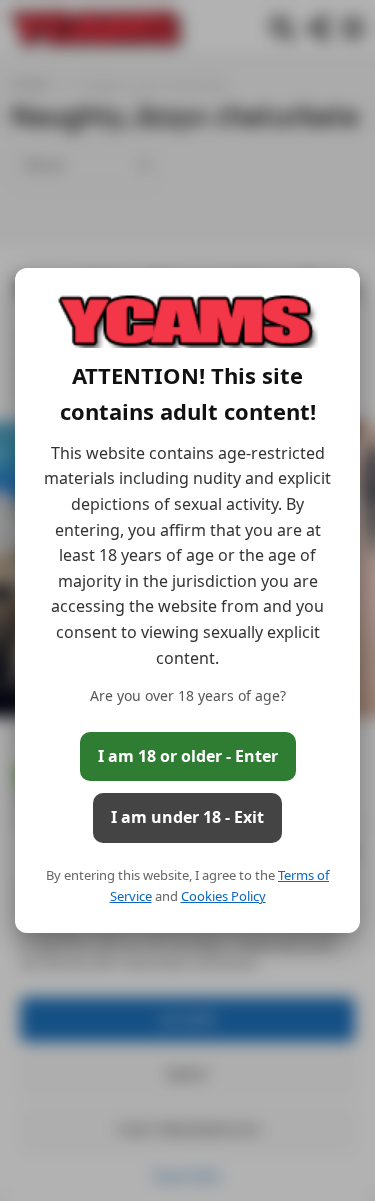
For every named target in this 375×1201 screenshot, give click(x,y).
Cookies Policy (223, 896)
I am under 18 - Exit (187, 817)
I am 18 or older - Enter (188, 756)
